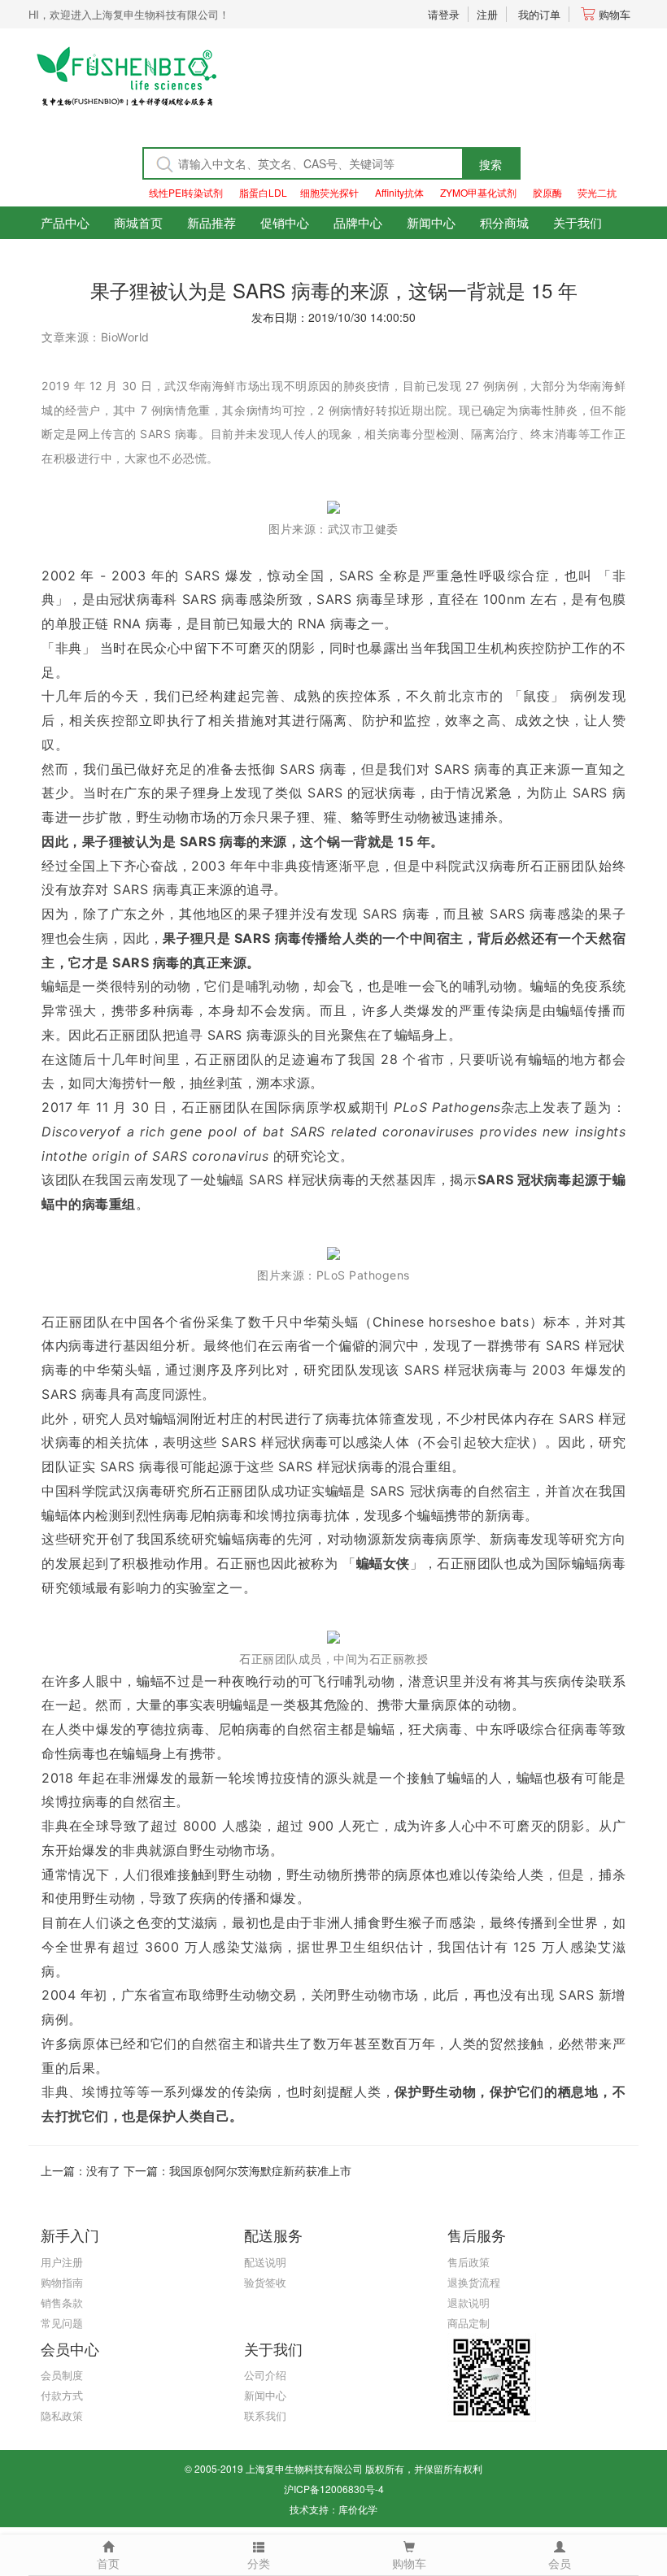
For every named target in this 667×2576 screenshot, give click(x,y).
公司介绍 (265, 2375)
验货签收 (265, 2282)
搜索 (490, 164)
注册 (487, 14)
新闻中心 (431, 222)
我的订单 (539, 14)
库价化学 (358, 2509)
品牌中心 (358, 222)
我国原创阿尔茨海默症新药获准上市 (260, 2170)
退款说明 (469, 2302)
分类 (259, 2563)
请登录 (444, 14)
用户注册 (62, 2262)
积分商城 (504, 222)
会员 (560, 2563)
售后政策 (469, 2262)
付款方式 (62, 2395)
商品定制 (469, 2323)
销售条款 (62, 2302)
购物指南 (62, 2282)
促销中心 (285, 222)
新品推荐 (211, 222)
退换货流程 (474, 2282)
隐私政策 (62, 2415)
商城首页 (138, 222)
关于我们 (578, 222)
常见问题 (62, 2323)
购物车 (615, 14)
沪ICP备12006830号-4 (334, 2489)
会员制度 (62, 2375)
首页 (108, 2563)
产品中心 (65, 222)
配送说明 (265, 2262)
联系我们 (265, 2415)
